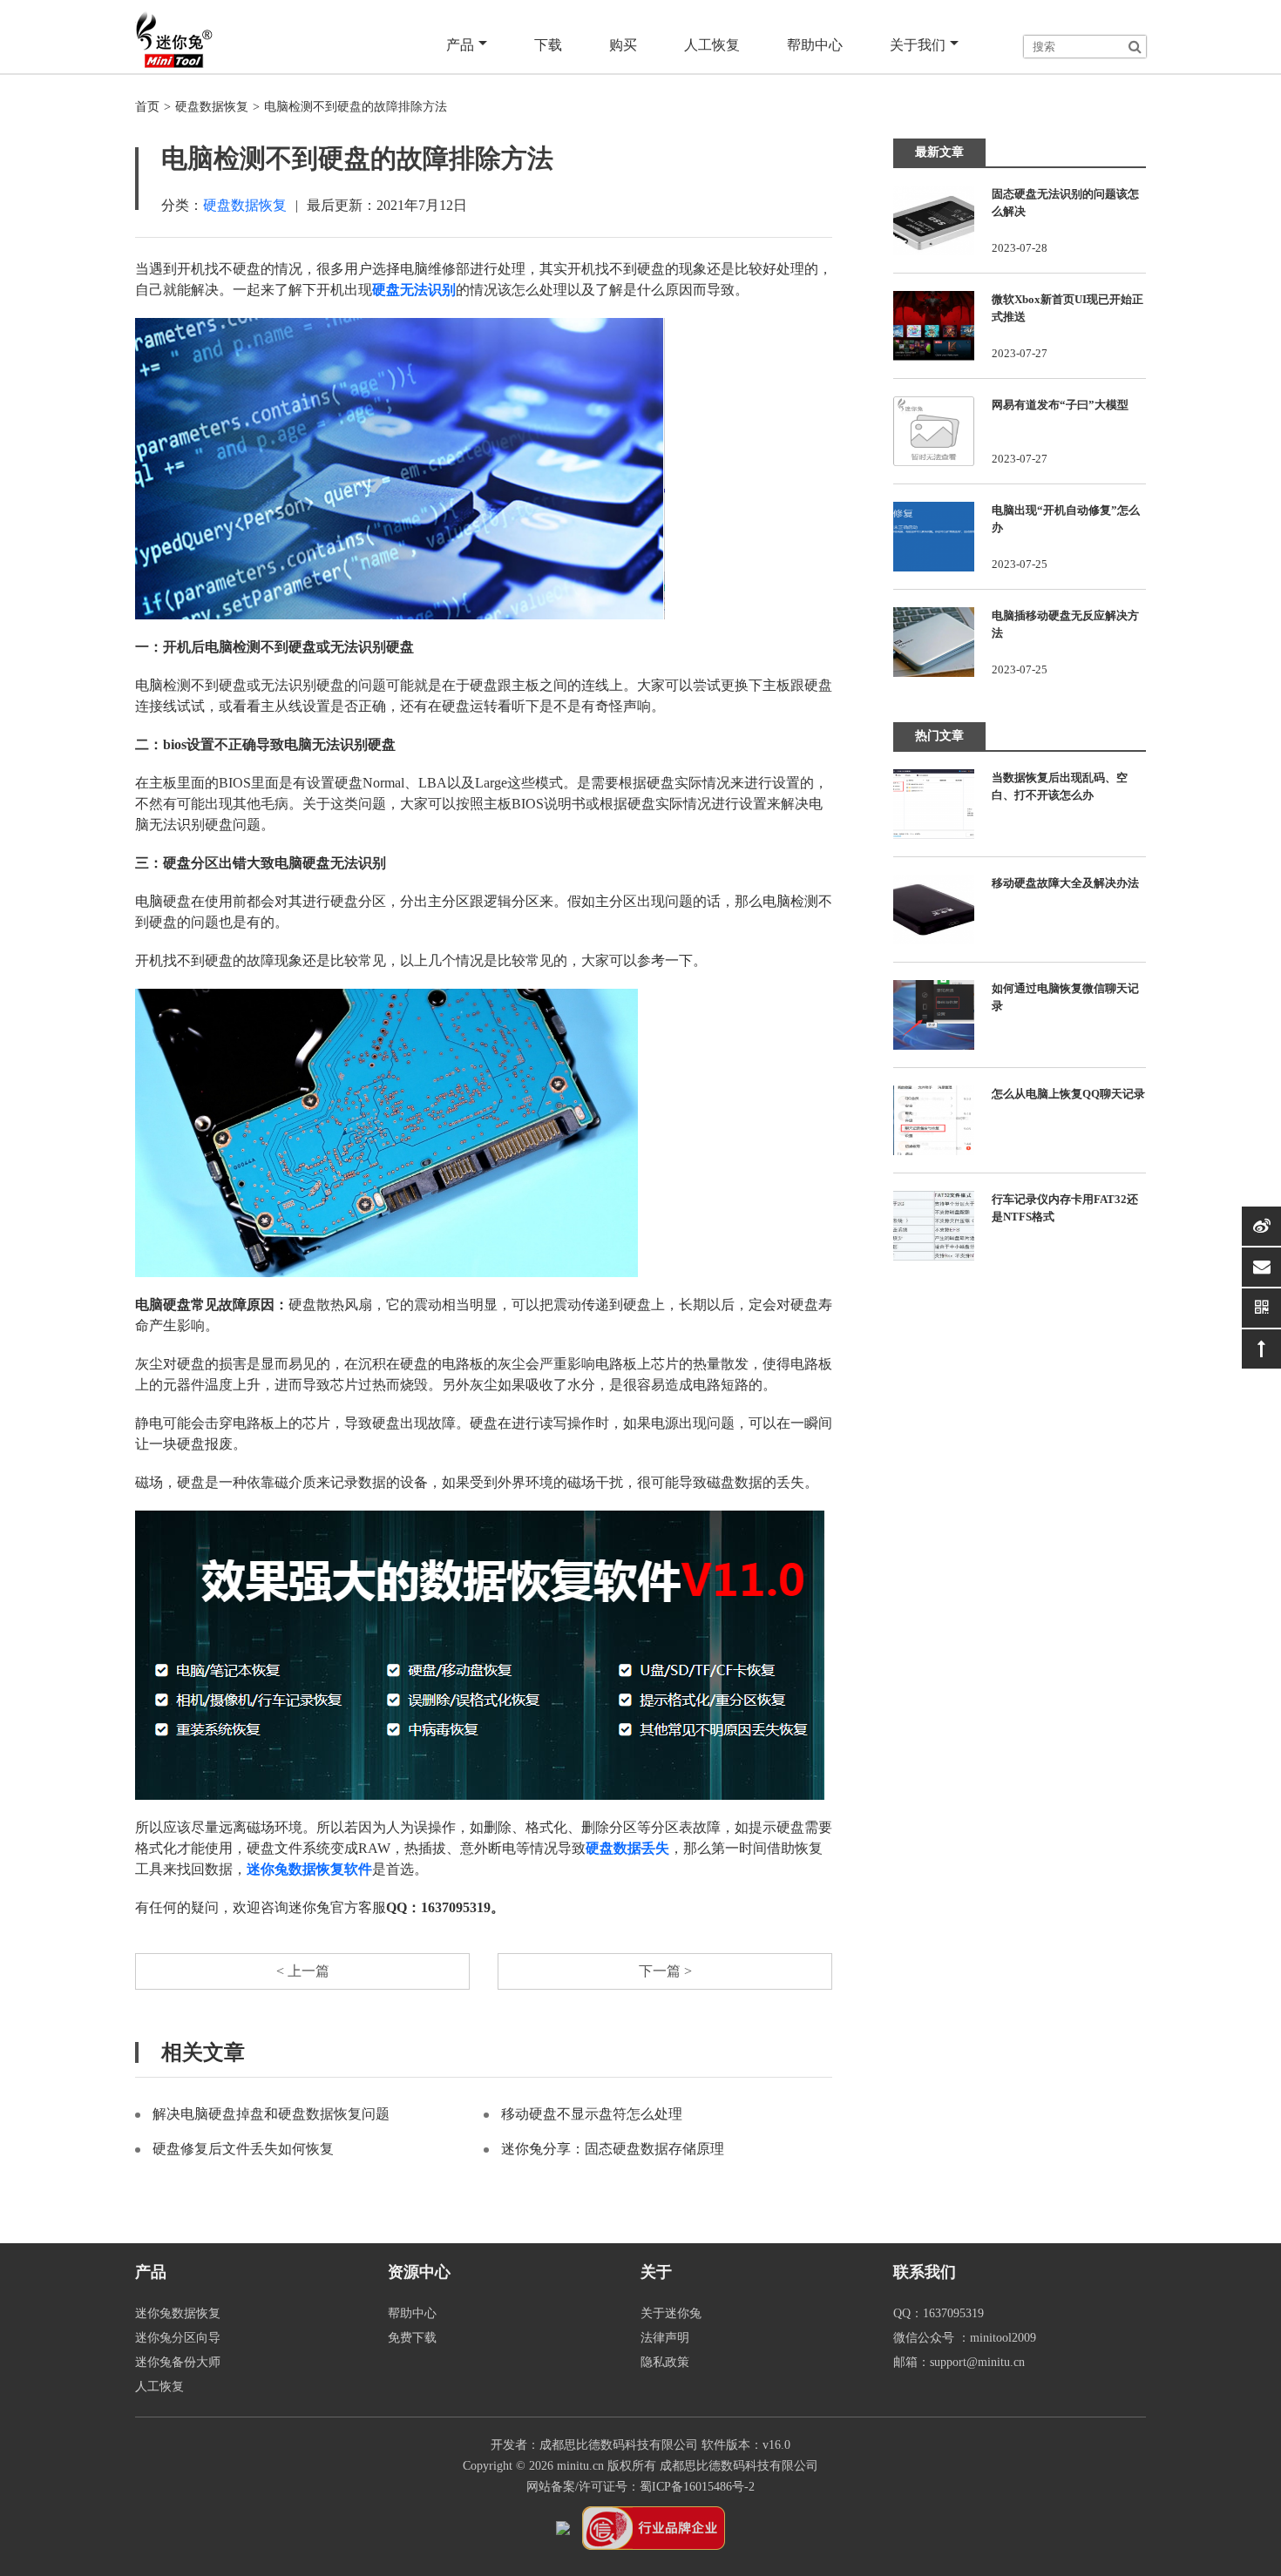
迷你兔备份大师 (178, 2362)
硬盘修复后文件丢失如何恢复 (243, 2149)
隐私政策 (665, 2362)
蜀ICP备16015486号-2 (697, 2487)
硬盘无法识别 (414, 290)
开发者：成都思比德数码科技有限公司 (594, 2445)
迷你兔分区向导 (178, 2338)
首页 (147, 107)
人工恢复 (712, 45)
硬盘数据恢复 (212, 107)
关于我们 (918, 45)
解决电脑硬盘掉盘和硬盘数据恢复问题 (271, 2114)
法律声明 (665, 2338)
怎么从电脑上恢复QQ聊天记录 (1068, 1094)
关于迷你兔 (671, 2313)
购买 (623, 45)
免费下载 (412, 2338)
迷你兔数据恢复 (178, 2313)
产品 (460, 45)
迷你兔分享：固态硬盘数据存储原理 (613, 2149)
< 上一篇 (303, 1971)
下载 (548, 45)
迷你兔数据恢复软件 (309, 1869)
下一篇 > (665, 1971)
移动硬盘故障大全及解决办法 (1065, 883)
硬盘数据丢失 (627, 1848)
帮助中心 (815, 45)
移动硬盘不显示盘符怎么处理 (592, 2114)
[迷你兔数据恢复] (174, 39)
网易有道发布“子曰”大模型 (1060, 405)
